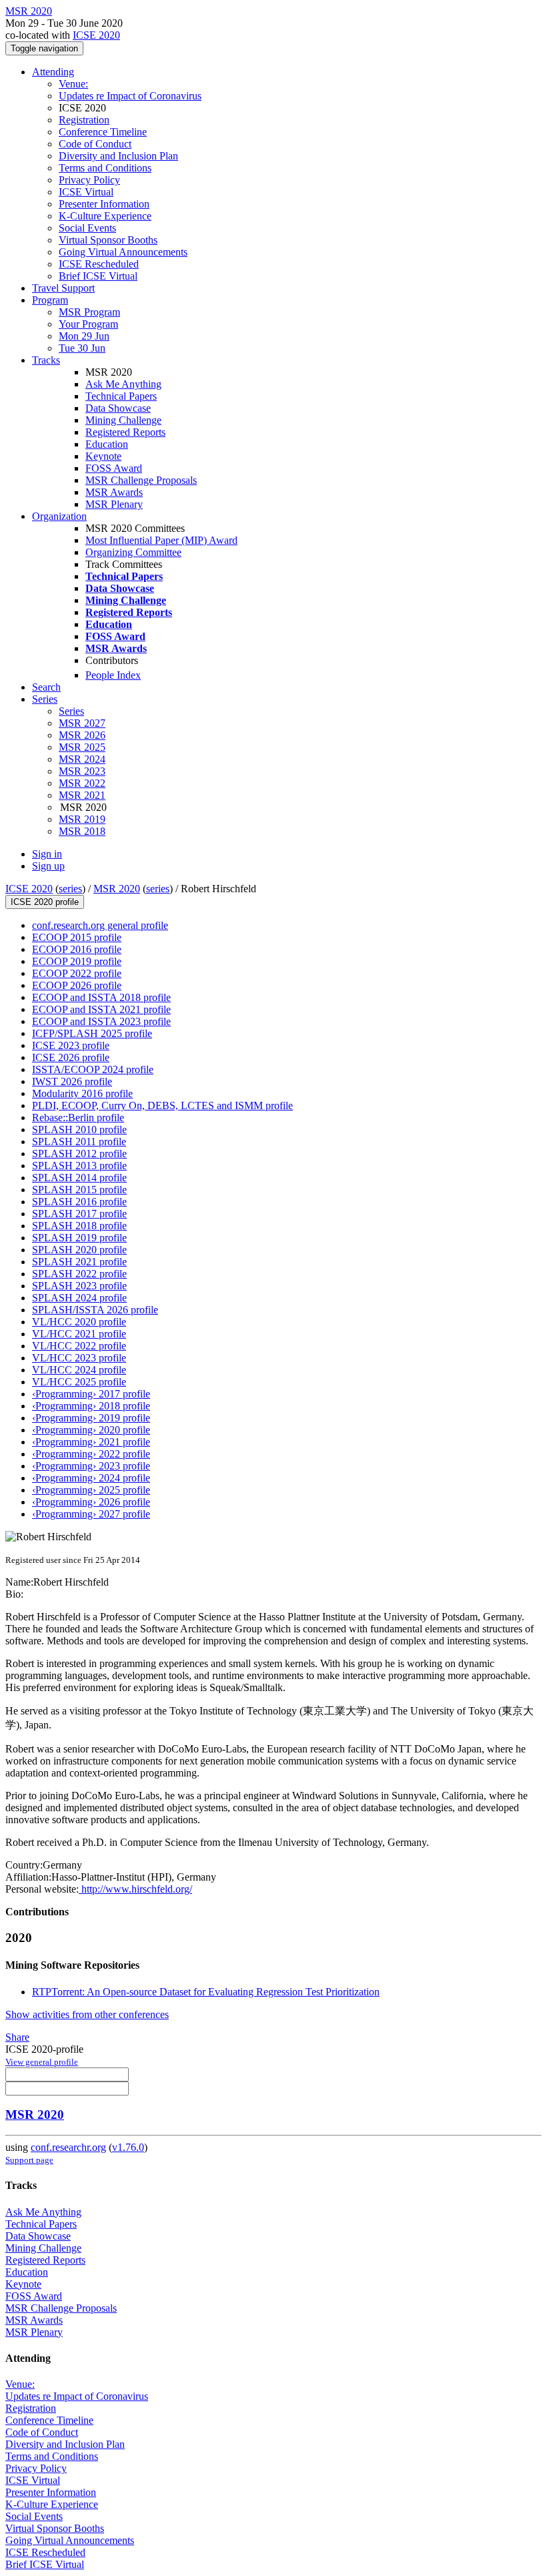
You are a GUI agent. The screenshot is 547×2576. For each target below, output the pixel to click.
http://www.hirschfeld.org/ (135, 1889)
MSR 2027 (82, 723)
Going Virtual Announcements (123, 252)
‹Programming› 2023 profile (91, 1466)
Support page (29, 2160)
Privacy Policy (89, 180)
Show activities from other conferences (87, 2014)
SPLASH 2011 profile (79, 1142)
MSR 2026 (82, 735)
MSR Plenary (114, 504)
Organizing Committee (133, 552)
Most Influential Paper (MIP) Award (161, 540)
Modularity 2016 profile (82, 1093)
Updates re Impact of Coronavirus (130, 96)
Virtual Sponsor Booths (108, 240)
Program (50, 300)
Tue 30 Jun (82, 348)
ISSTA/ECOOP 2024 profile (93, 1069)
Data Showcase (118, 408)
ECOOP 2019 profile (77, 961)
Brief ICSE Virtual (98, 276)
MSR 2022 (82, 783)
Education (107, 444)
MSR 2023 (82, 771)
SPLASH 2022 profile (79, 1274)
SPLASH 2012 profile (79, 1154)
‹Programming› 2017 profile (91, 1394)
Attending (53, 72)
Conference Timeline (103, 132)
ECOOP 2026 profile (77, 985)
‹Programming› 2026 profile (91, 1502)
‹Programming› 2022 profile (91, 1454)
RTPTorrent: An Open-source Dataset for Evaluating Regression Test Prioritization (206, 1992)
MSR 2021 (82, 795)
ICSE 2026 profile (71, 1057)
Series (71, 711)
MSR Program (89, 312)
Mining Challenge (123, 420)
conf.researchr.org (68, 2147)
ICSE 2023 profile (71, 1045)
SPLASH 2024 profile (79, 1298)
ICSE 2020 (96, 35)
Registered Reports (125, 432)
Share (17, 2037)
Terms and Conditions (105, 168)
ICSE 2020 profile (45, 902)
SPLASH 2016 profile (79, 1202)
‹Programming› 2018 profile (91, 1406)
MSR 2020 (117, 889)
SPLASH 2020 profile (79, 1250)
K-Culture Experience (105, 216)
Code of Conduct (95, 144)
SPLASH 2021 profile (79, 1262)
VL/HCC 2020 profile (79, 1322)
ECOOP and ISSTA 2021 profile (101, 1009)
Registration (84, 120)
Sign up (48, 866)
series (70, 889)
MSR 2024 (82, 759)
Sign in (47, 854)
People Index (113, 675)
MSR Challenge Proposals (141, 480)
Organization (59, 516)
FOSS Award (114, 468)
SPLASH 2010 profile (79, 1130)
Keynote (103, 456)
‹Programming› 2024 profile (91, 1478)
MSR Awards (114, 492)
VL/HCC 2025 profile (79, 1382)
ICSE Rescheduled (99, 264)
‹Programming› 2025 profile (91, 1490)
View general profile (42, 2062)
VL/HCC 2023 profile (79, 1358)
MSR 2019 (82, 819)
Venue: (73, 84)
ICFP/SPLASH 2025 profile (92, 1033)
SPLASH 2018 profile (79, 1226)
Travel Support (63, 288)
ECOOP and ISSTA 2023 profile (101, 1021)
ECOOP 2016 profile (77, 949)
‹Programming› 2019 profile (91, 1418)
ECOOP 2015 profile (77, 937)
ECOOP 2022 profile (77, 973)
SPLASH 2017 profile (79, 1214)
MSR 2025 (82, 747)
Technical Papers (121, 396)
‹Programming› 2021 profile (91, 1442)
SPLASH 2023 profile (79, 1286)
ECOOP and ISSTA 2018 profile (101, 997)
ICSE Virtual (86, 192)
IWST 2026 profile (72, 1081)
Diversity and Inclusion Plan (118, 156)
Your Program (88, 324)
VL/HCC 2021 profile (79, 1334)
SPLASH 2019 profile (79, 1238)
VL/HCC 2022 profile (79, 1346)
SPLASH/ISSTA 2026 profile (95, 1310)
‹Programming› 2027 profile (91, 1514)
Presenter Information (104, 204)
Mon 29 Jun (84, 336)
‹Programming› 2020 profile (91, 1430)
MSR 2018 (82, 831)
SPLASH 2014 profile (79, 1178)
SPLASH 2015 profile (79, 1190)
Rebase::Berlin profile (78, 1117)
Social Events (87, 228)
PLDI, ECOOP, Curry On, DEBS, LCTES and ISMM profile (162, 1105)
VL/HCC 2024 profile (79, 1370)
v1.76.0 (128, 2147)
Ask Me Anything (123, 384)
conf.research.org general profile (100, 925)
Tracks (46, 360)
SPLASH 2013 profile (79, 1166)
